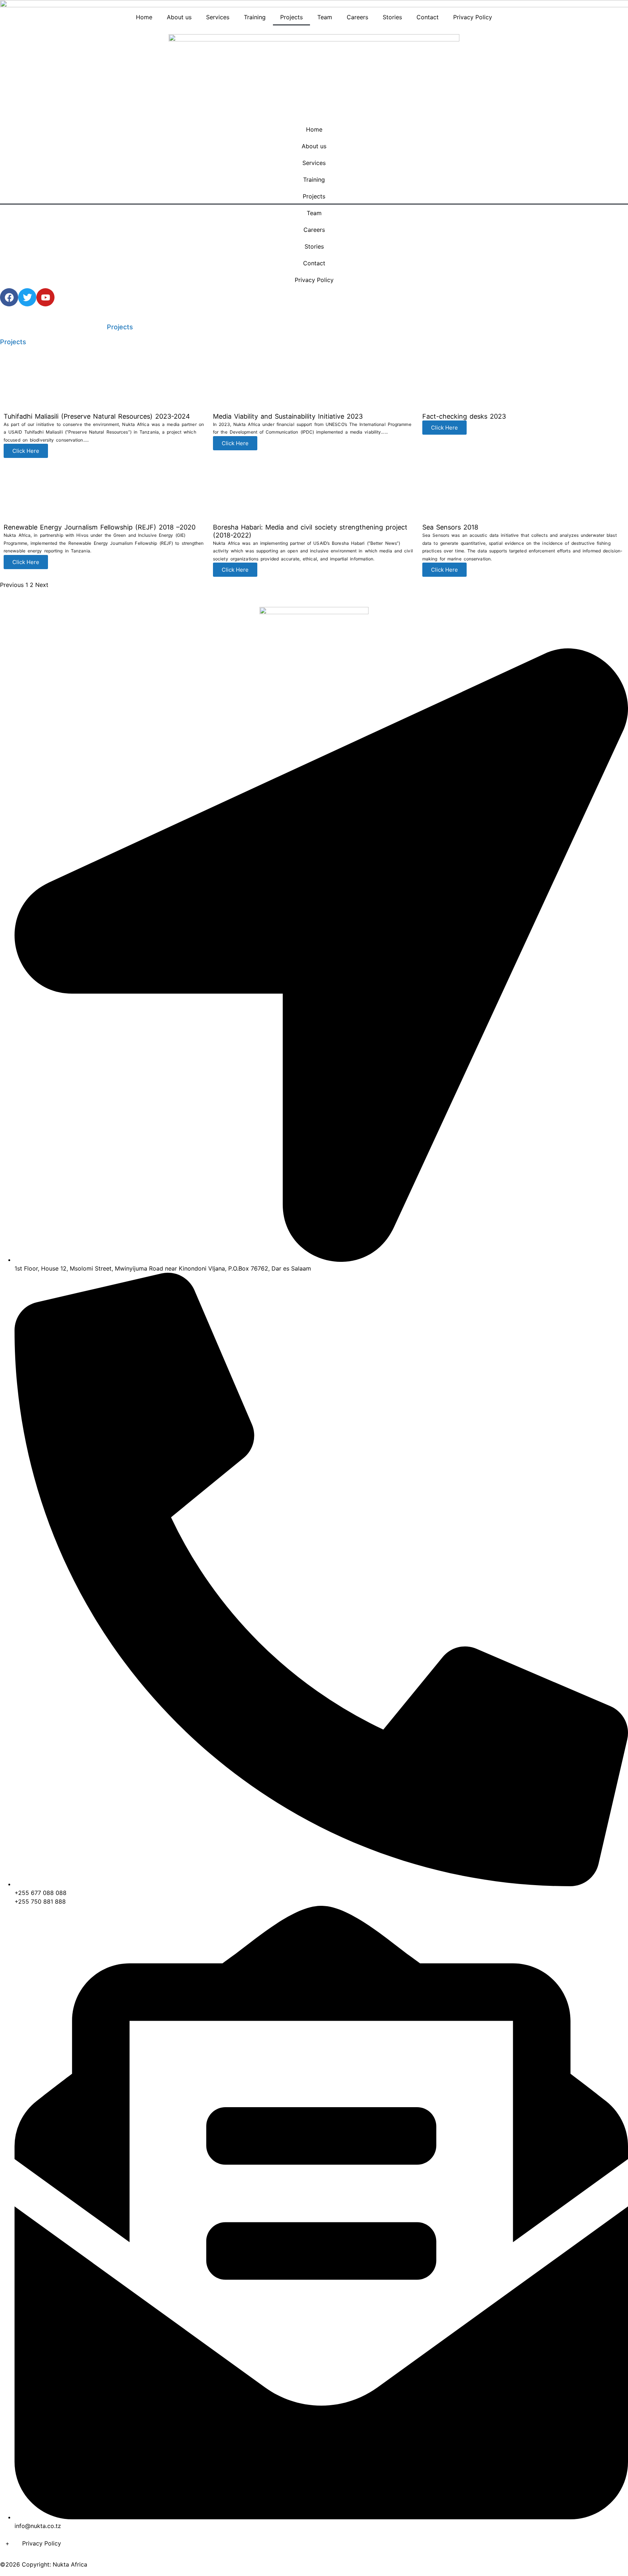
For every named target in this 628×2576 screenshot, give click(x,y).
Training (255, 17)
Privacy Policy (473, 17)
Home (144, 17)
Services (218, 17)
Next (42, 585)
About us (179, 17)
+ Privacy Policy (31, 2543)
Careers (357, 17)
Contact (428, 17)
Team (325, 17)
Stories (392, 17)
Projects (291, 17)
